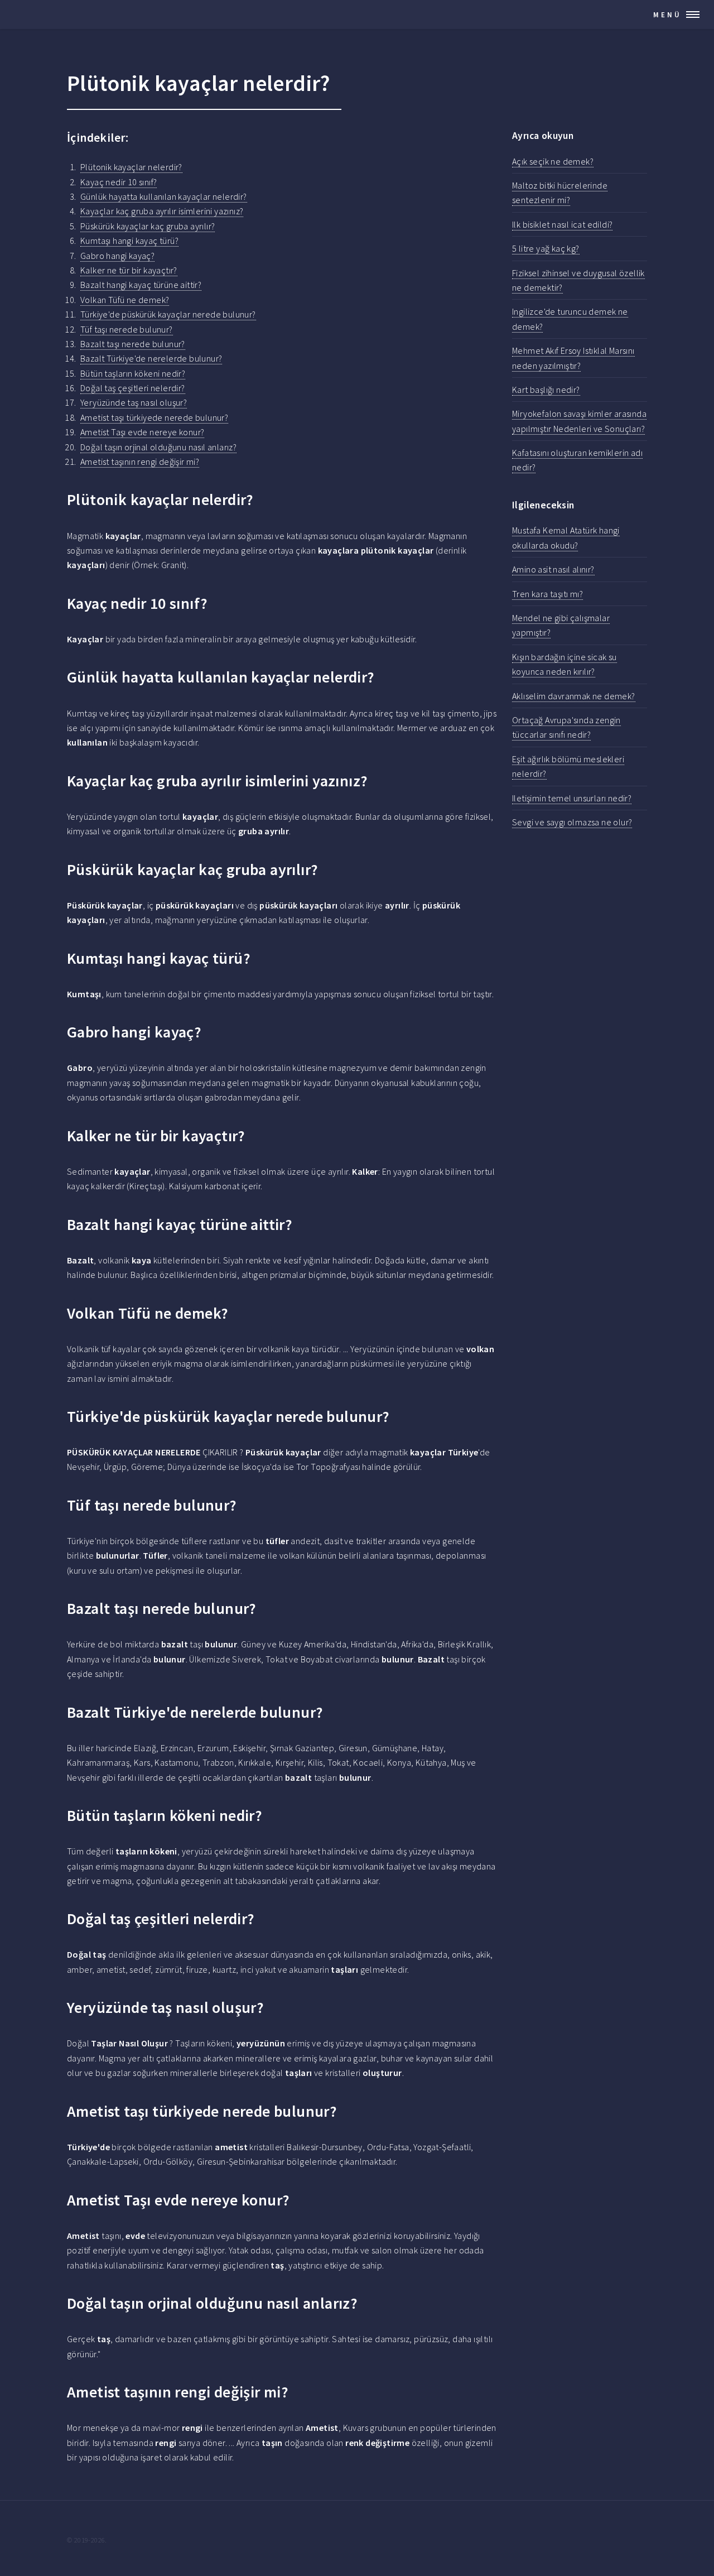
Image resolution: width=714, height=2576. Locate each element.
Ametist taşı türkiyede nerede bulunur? (154, 417)
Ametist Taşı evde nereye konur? (142, 432)
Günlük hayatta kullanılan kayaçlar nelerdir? (164, 196)
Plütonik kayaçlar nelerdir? (131, 167)
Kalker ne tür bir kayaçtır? (129, 270)
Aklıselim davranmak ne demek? (574, 696)
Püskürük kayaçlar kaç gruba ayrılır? (148, 226)
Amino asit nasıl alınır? (553, 569)
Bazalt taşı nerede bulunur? (133, 344)
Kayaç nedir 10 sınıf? (119, 182)
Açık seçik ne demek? (553, 161)
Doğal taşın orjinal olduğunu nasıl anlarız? (158, 447)
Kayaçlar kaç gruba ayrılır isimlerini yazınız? (162, 211)
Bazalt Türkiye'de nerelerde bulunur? (151, 358)
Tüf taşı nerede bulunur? (127, 329)
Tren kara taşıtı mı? (547, 594)
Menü (667, 15)
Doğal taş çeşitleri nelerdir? (133, 388)
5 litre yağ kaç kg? (546, 248)
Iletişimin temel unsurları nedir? (572, 798)
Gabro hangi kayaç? (117, 256)
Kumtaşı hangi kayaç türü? (129, 241)
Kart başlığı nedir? (546, 390)
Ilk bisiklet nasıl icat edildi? (562, 224)
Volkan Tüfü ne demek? (125, 300)
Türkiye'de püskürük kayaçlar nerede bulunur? (168, 314)
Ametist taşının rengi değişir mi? (140, 462)
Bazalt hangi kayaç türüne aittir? (141, 285)
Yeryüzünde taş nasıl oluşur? (134, 402)
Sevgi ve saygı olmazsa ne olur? (572, 822)
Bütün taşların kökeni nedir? (133, 373)
